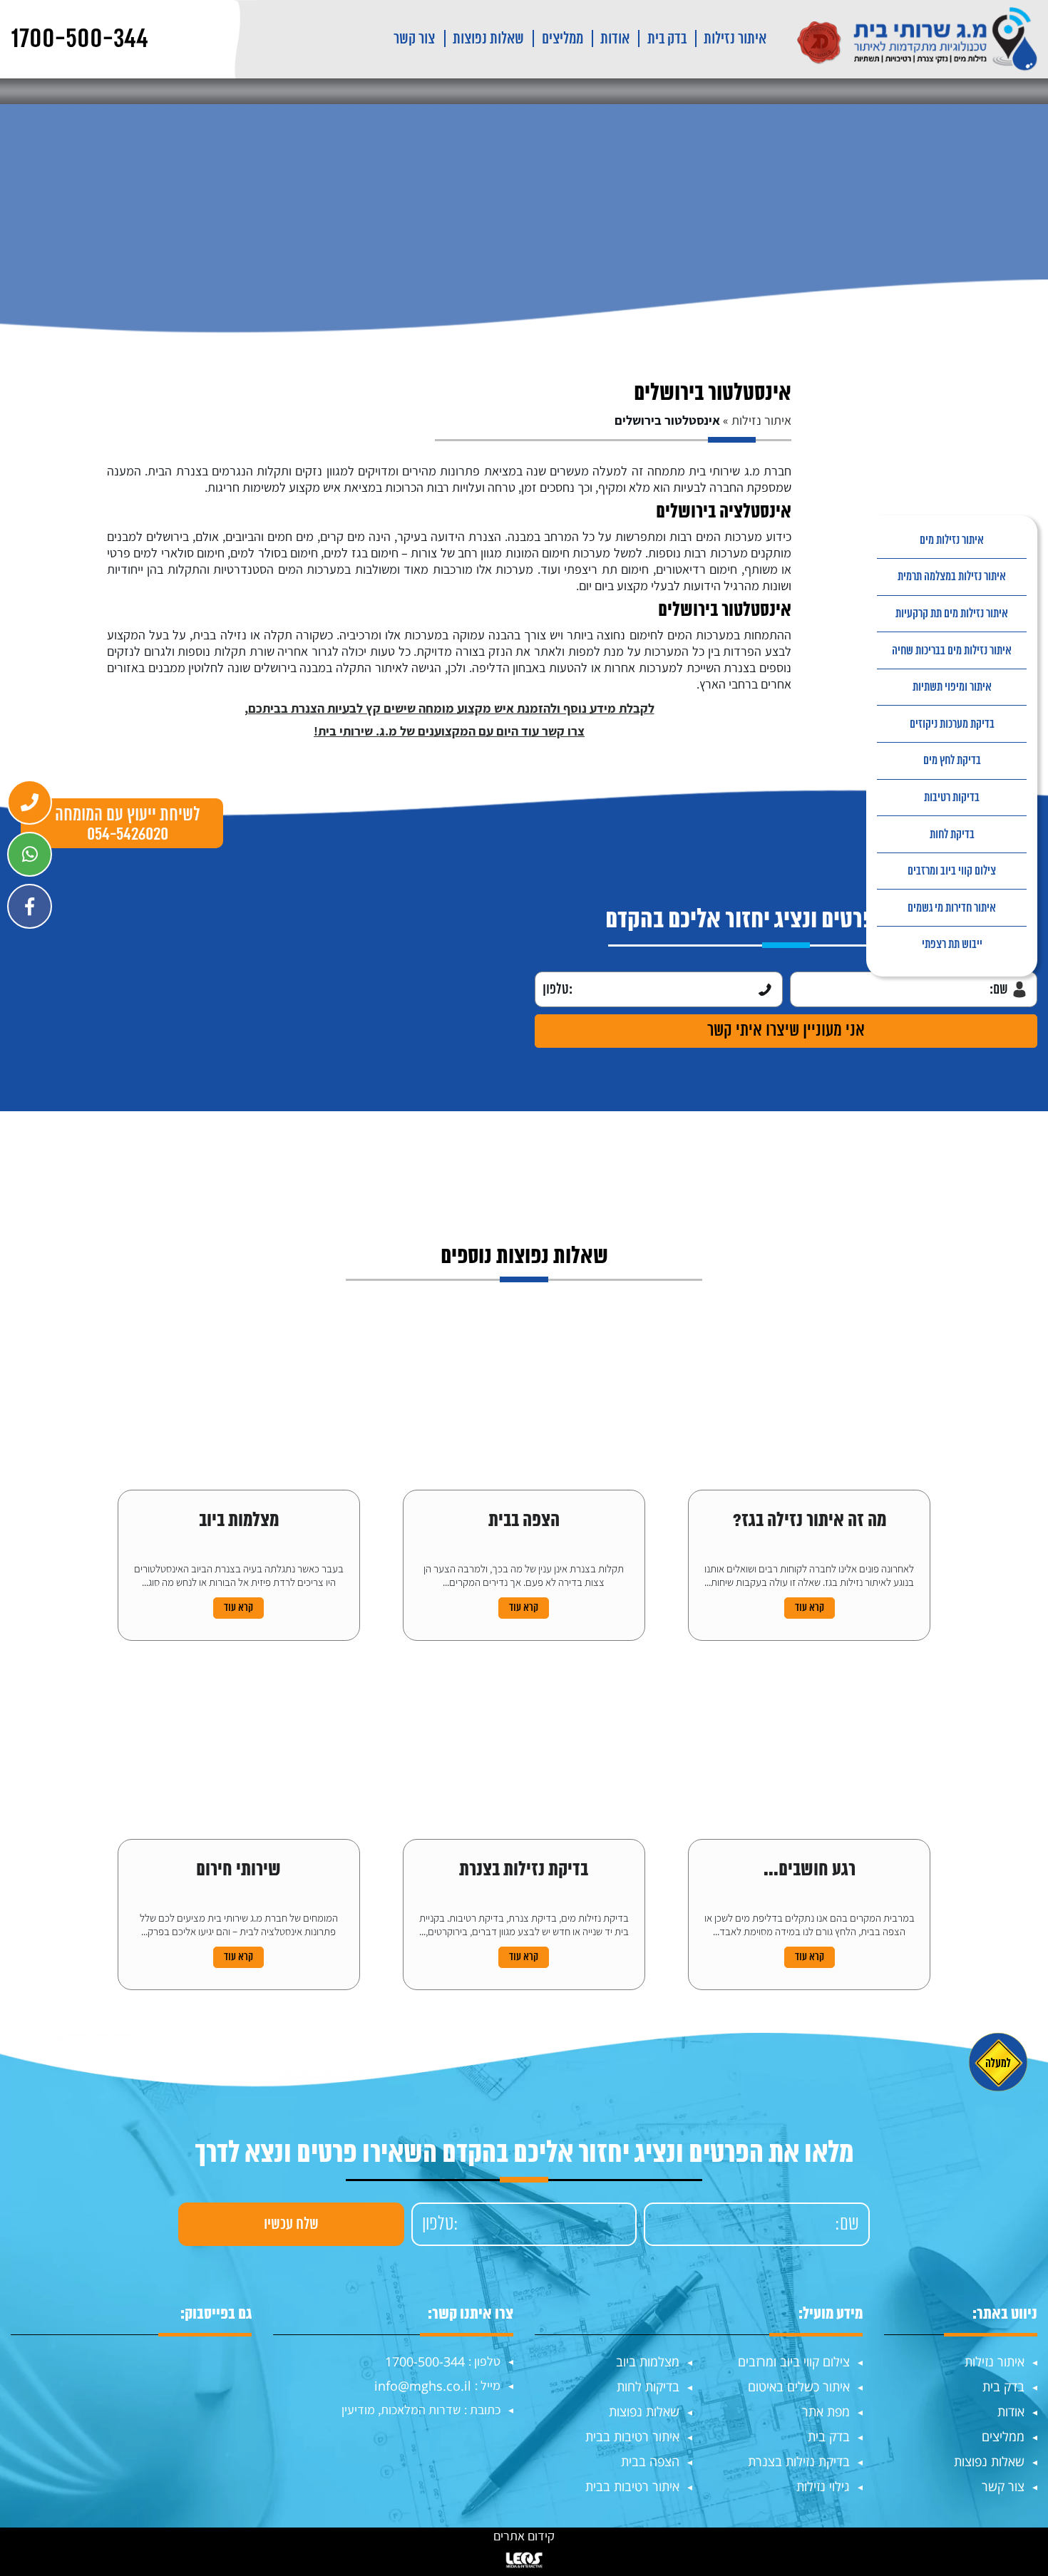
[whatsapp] (30, 854)
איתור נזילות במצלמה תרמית (952, 577)
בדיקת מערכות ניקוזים (952, 724)
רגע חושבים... (810, 1871)
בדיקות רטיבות (952, 798)
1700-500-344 (425, 2361)
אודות (615, 39)
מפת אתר (826, 2411)
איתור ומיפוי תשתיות (952, 687)
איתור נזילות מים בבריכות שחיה (952, 651)
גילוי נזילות (823, 2486)
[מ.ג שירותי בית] (918, 39)
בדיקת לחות (952, 835)
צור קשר (414, 39)
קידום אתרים (524, 2536)
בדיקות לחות (648, 2386)
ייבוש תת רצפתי (952, 944)
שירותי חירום (238, 1871)
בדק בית (667, 39)
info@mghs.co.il (423, 2386)
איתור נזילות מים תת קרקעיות (952, 614)
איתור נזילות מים (952, 540)
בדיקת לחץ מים (952, 761)
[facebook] (30, 906)
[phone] (30, 802)
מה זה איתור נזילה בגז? (810, 1522)
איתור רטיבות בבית (632, 2436)
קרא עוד (810, 1608)
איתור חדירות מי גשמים (952, 908)
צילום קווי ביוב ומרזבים (952, 871)
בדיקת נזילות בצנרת (524, 1871)
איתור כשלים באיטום (799, 2386)
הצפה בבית (524, 1522)
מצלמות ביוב (239, 1522)
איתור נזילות (735, 39)
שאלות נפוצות (488, 39)
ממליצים (562, 39)
